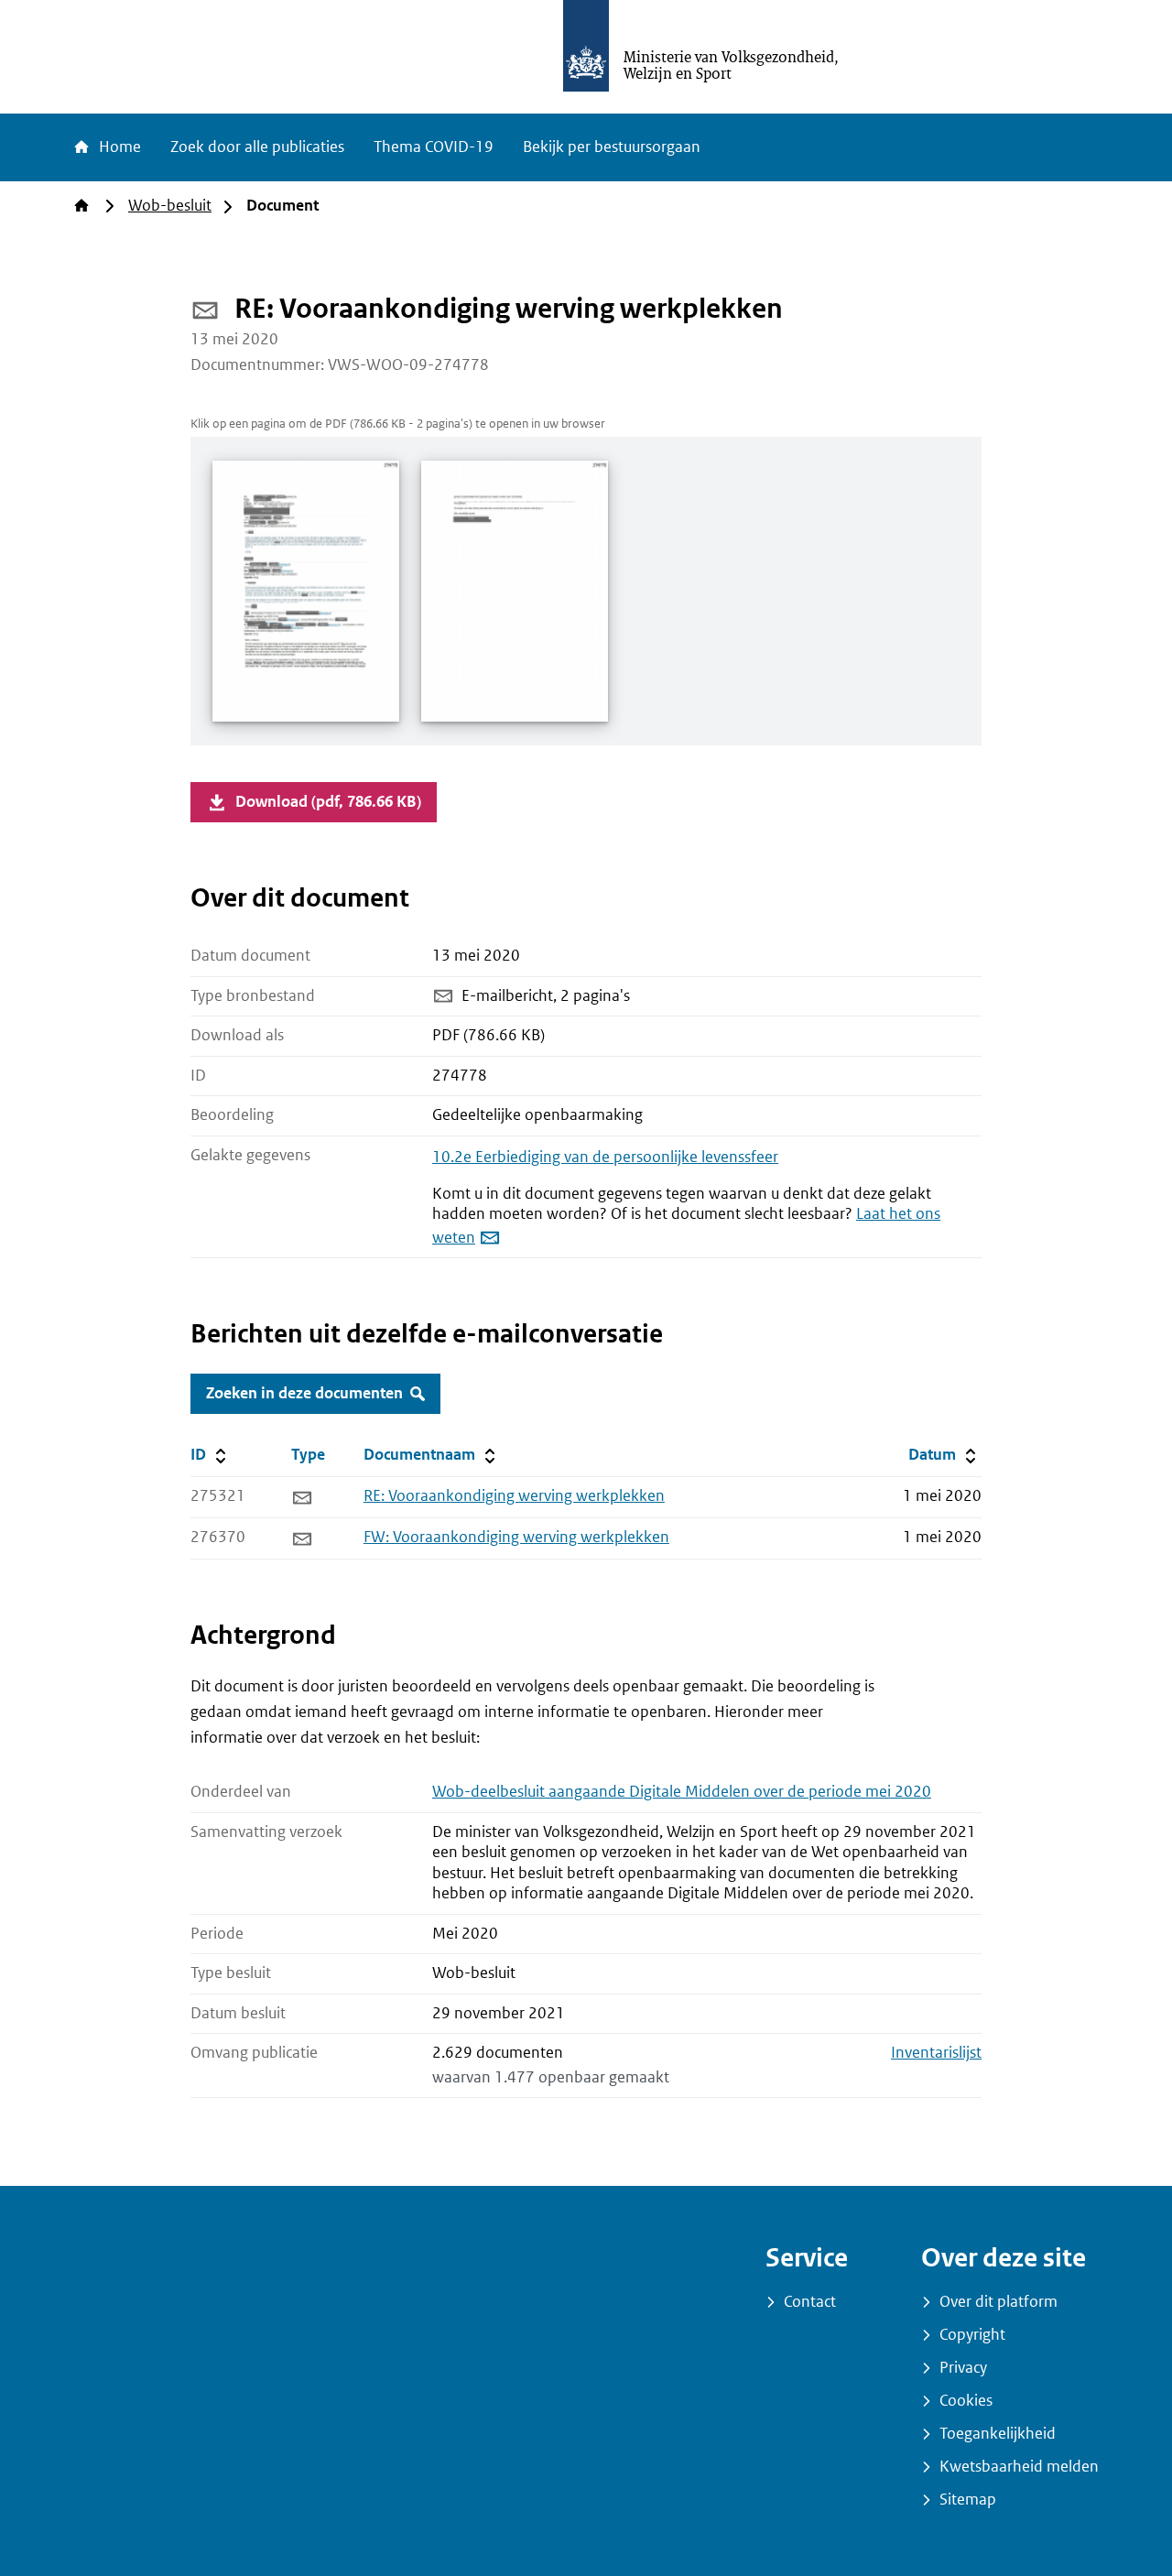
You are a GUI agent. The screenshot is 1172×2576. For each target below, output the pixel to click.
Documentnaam (431, 1454)
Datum (944, 1454)
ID (237, 1454)
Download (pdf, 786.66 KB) (328, 802)
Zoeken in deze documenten (304, 1393)
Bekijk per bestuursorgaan (612, 147)
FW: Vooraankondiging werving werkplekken (516, 1537)
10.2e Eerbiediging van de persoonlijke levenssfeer (605, 1157)
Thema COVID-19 (434, 147)
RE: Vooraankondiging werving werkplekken (514, 1496)
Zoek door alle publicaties (257, 147)
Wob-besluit (170, 206)
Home (118, 147)
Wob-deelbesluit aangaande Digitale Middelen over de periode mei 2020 (682, 1792)
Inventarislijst (936, 2053)
